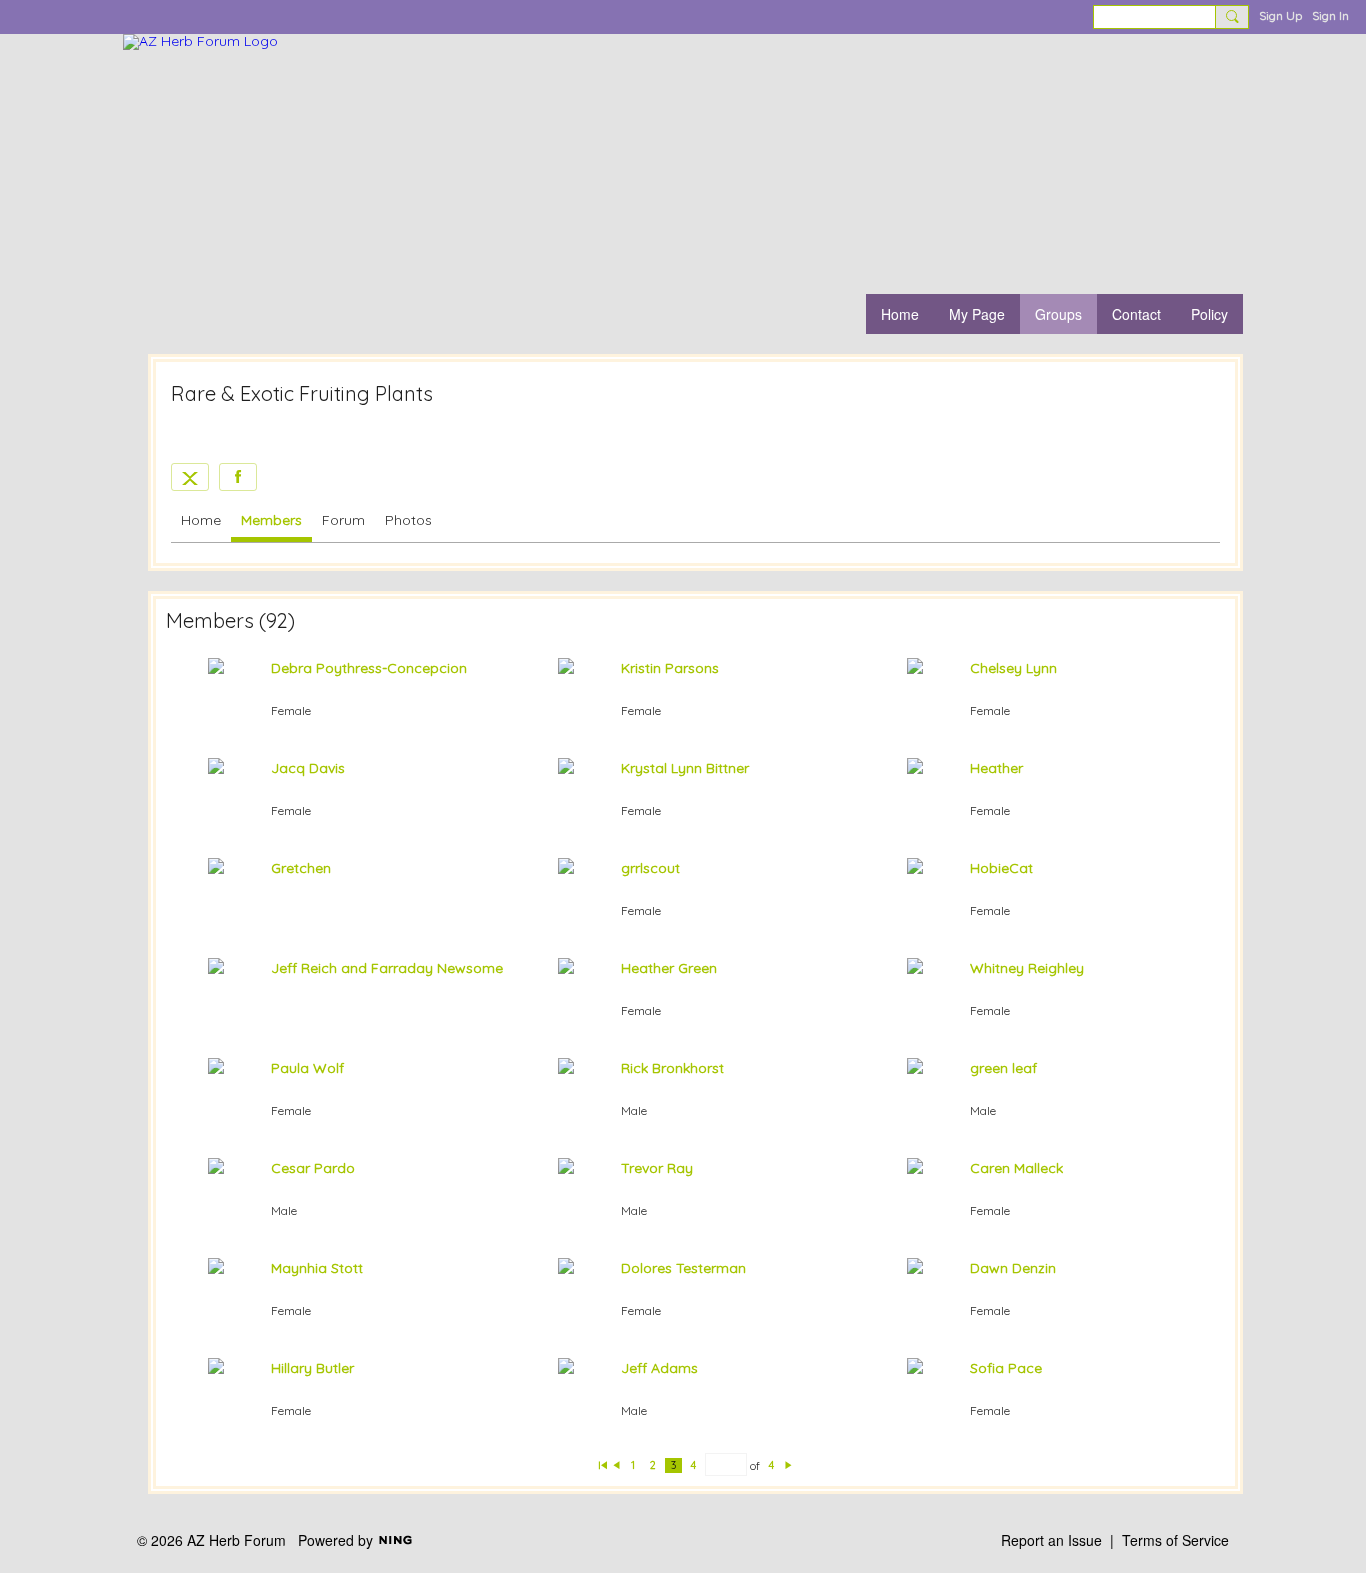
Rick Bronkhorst (672, 1068)
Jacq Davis (308, 768)
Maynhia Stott (317, 1268)
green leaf (1003, 1068)
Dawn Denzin (1013, 1268)
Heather (996, 768)
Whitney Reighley (1027, 968)
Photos (408, 520)
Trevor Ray (657, 1168)
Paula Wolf (307, 1068)
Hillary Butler (312, 1368)
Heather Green (669, 968)
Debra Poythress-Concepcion (369, 668)
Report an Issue (1051, 1540)
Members (271, 520)
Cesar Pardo (313, 1168)
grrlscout (650, 868)
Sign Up (1280, 15)
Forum (343, 520)
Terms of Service (1175, 1540)
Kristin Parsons (670, 668)
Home (201, 520)
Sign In (1330, 15)
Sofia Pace (1006, 1368)
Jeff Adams (659, 1368)
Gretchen (301, 868)
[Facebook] (238, 477)
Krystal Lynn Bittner (685, 768)
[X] (190, 477)
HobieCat (1001, 868)
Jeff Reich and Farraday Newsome (387, 968)
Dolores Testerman (683, 1268)
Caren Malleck (1016, 1168)
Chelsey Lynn (1013, 668)
